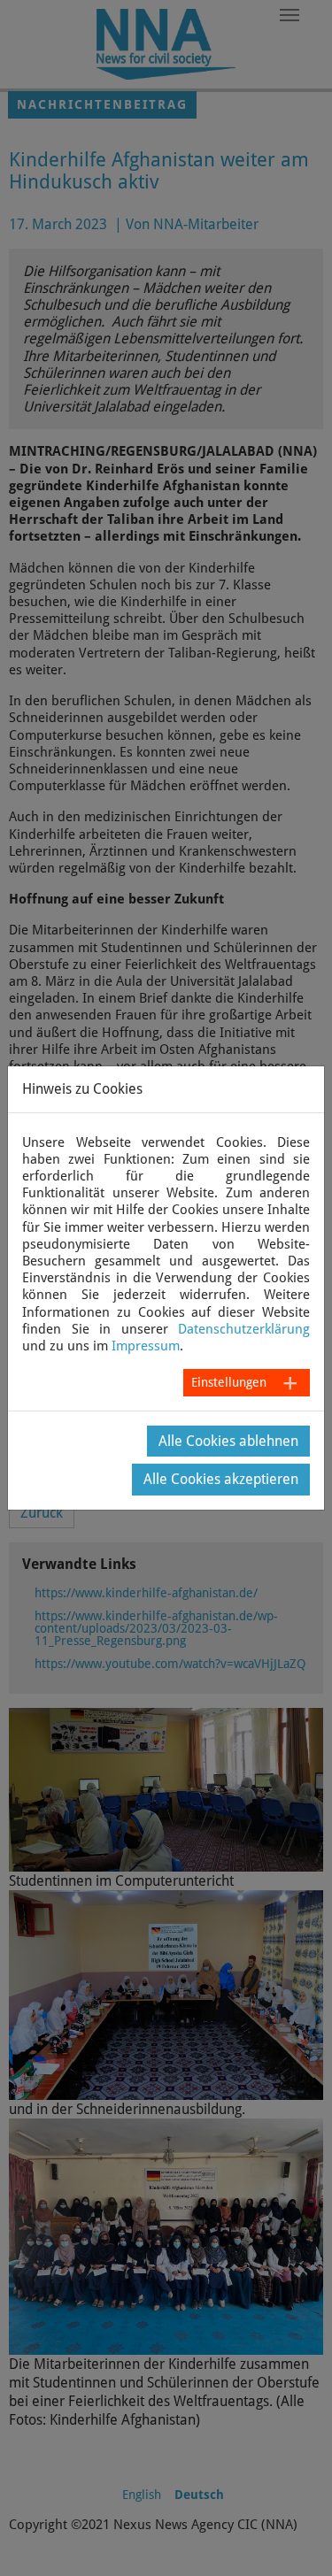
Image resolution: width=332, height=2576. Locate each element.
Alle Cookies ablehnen (228, 1441)
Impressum (146, 1346)
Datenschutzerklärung (244, 1329)
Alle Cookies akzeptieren (221, 1479)
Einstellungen (229, 1382)
